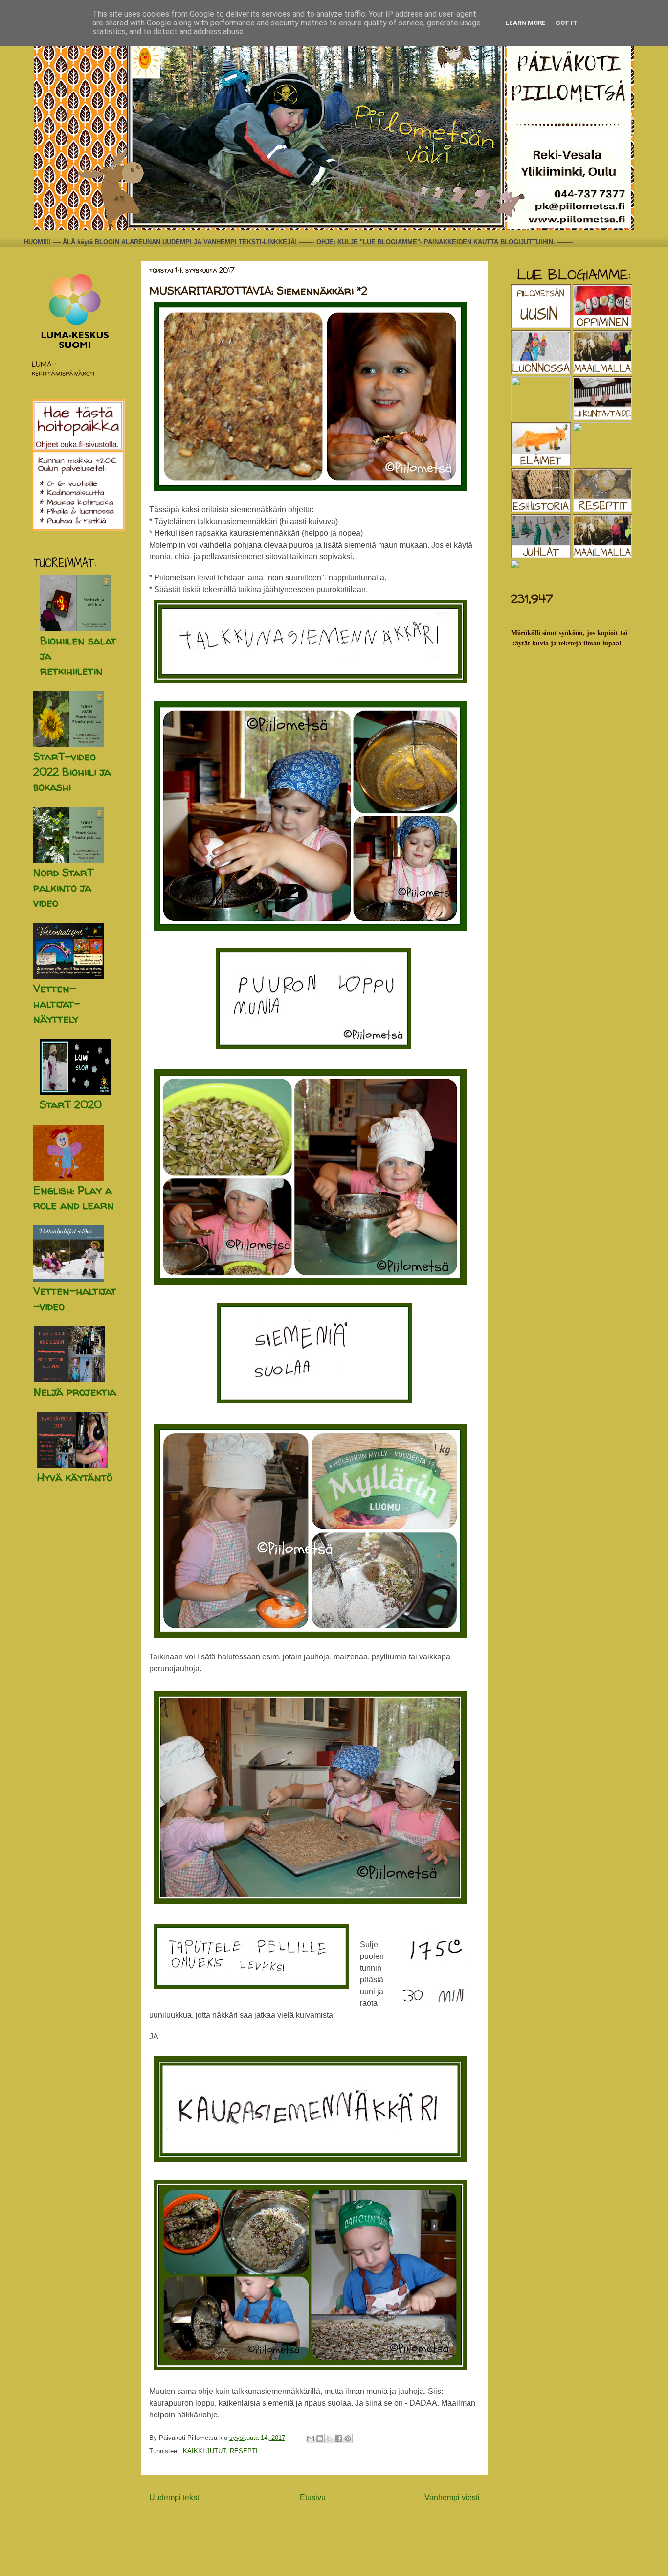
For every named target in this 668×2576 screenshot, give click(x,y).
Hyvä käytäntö (75, 1477)
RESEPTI (244, 2451)
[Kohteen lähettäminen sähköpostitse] (311, 2438)
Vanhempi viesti (452, 2497)
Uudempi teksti (175, 2497)
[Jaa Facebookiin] (338, 2438)
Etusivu (313, 2497)
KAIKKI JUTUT (204, 2451)
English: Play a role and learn (74, 1198)
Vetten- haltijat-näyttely (57, 1004)
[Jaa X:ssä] (329, 2438)
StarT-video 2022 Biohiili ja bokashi (72, 772)
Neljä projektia (75, 1392)
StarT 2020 (71, 1104)
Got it (567, 23)
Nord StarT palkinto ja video (63, 888)
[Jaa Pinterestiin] (348, 2438)
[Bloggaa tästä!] (320, 2438)
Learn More (525, 23)
